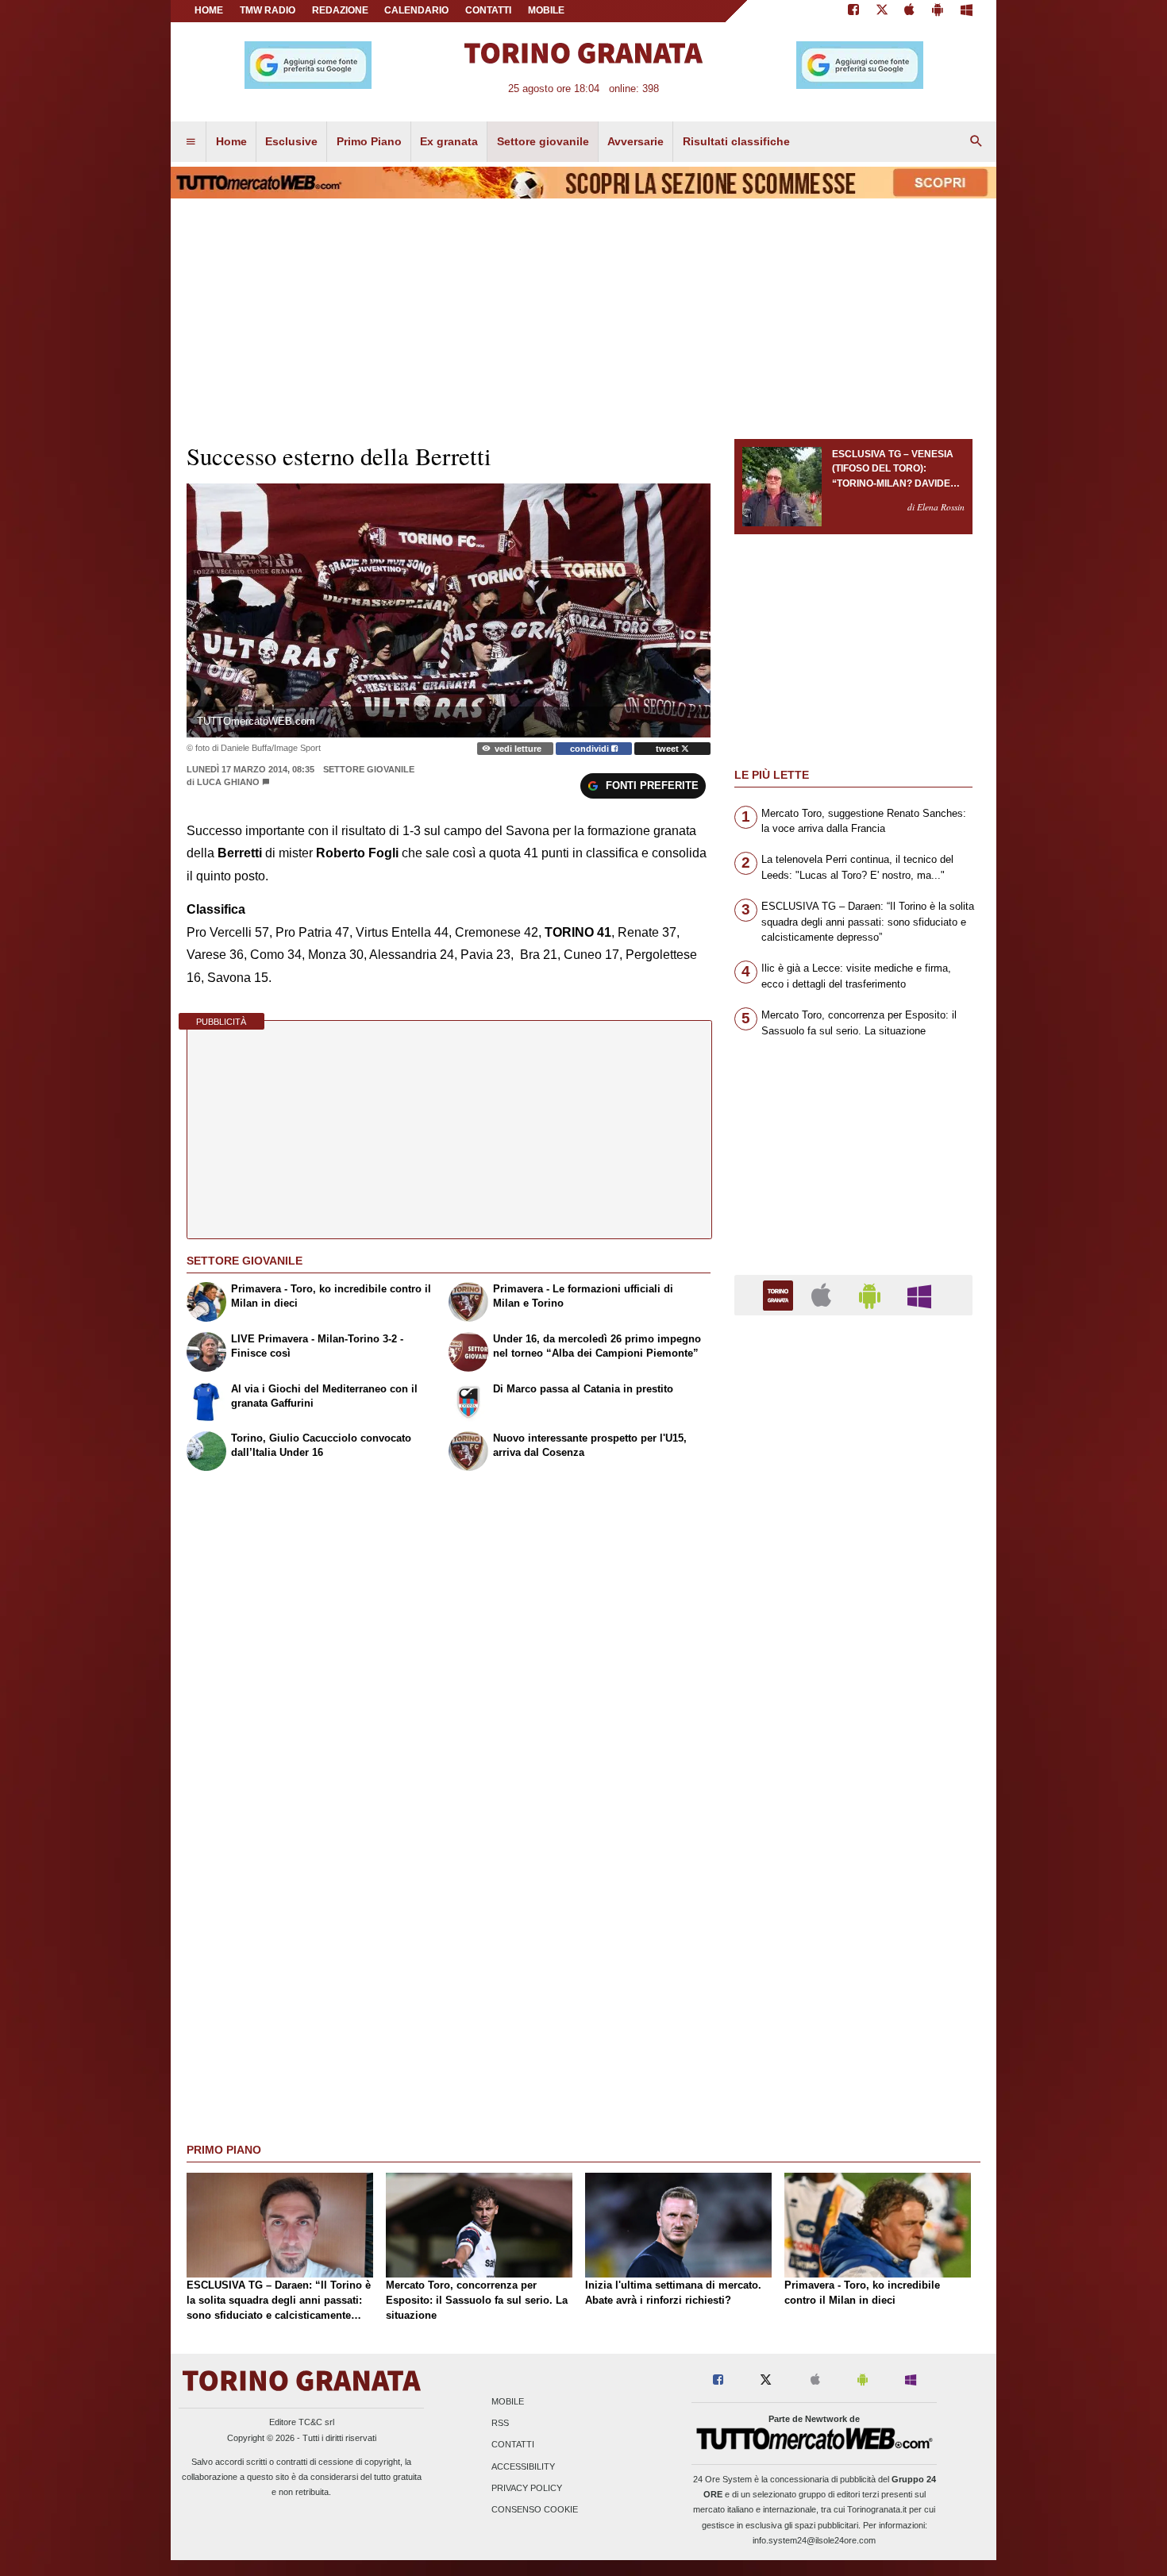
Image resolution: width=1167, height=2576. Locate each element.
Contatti (513, 2445)
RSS (500, 2424)
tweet (668, 749)
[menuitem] (191, 142)
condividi (591, 749)
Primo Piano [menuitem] (369, 141)
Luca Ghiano (229, 782)
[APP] (780, 1294)
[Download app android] (938, 11)
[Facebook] (853, 11)
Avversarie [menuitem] (635, 141)
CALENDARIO (416, 10)
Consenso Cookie (535, 2509)
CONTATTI (488, 10)
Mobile (508, 2401)
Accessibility (523, 2466)
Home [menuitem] (231, 141)
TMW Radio (268, 10)
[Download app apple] (910, 11)
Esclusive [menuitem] (291, 141)
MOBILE (546, 10)
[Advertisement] (853, 1943)
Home (209, 10)
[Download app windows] (967, 11)
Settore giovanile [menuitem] (543, 141)
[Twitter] (882, 11)
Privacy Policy (527, 2488)
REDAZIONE (340, 10)
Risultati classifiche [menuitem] (736, 141)
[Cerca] (976, 142)
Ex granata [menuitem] (449, 141)
